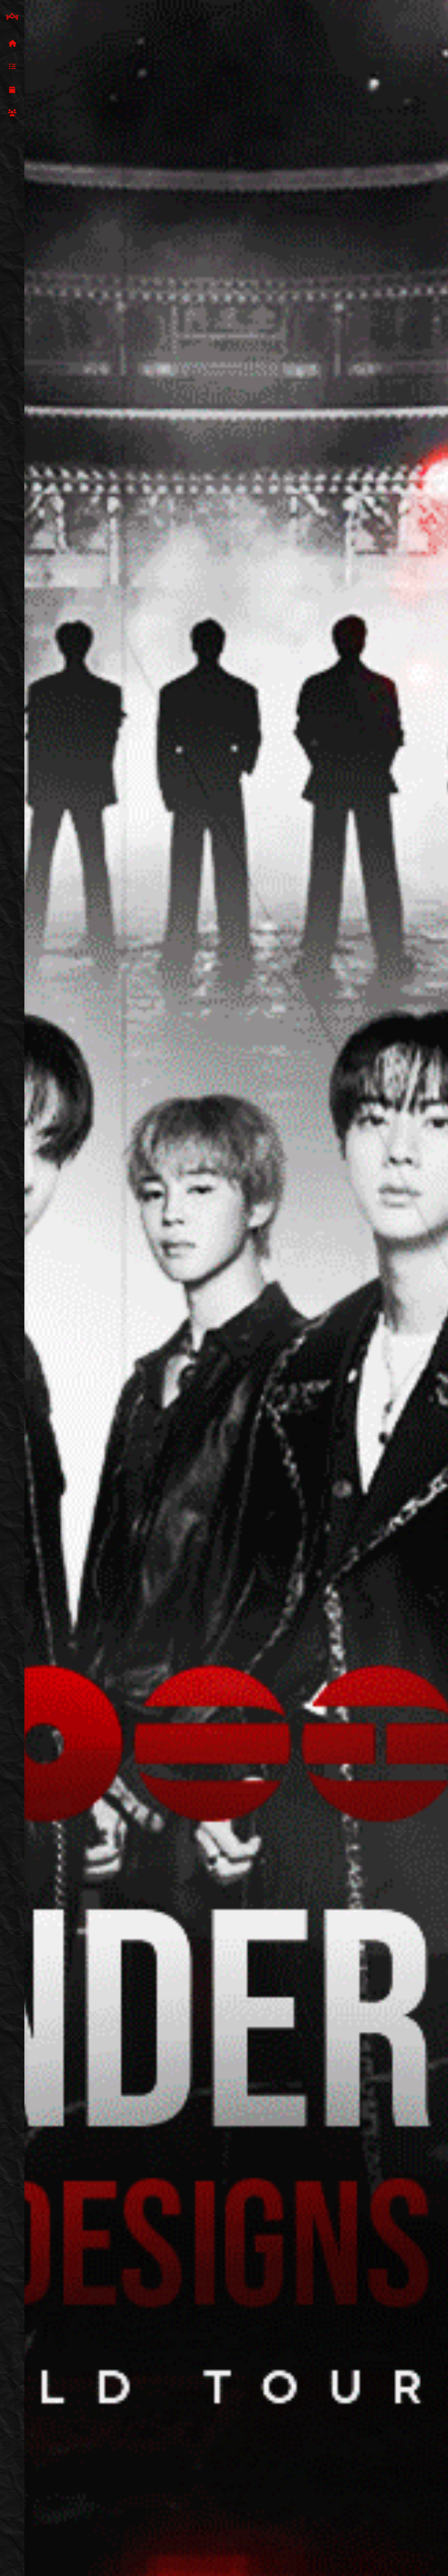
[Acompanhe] (12, 90)
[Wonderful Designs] (12, 17)
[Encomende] (12, 67)
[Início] (12, 44)
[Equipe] (12, 113)
